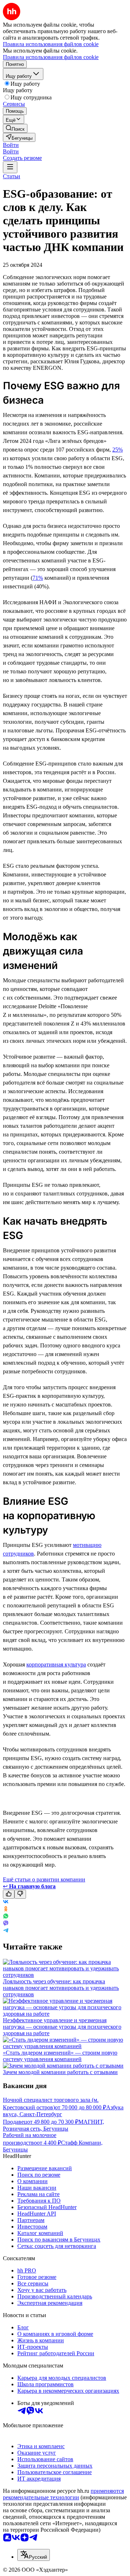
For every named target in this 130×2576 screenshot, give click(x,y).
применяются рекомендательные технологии (63, 2494)
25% (118, 450)
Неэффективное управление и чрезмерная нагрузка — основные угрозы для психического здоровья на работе (62, 2027)
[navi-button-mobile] (10, 167)
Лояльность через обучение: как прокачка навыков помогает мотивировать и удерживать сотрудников (61, 1988)
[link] (15, 128)
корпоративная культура (56, 1664)
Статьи (12, 176)
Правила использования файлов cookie (51, 57)
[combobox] (34, 2555)
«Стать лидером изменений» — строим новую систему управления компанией (60, 2056)
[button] (11, 145)
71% (38, 578)
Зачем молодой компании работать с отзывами (60, 2072)
